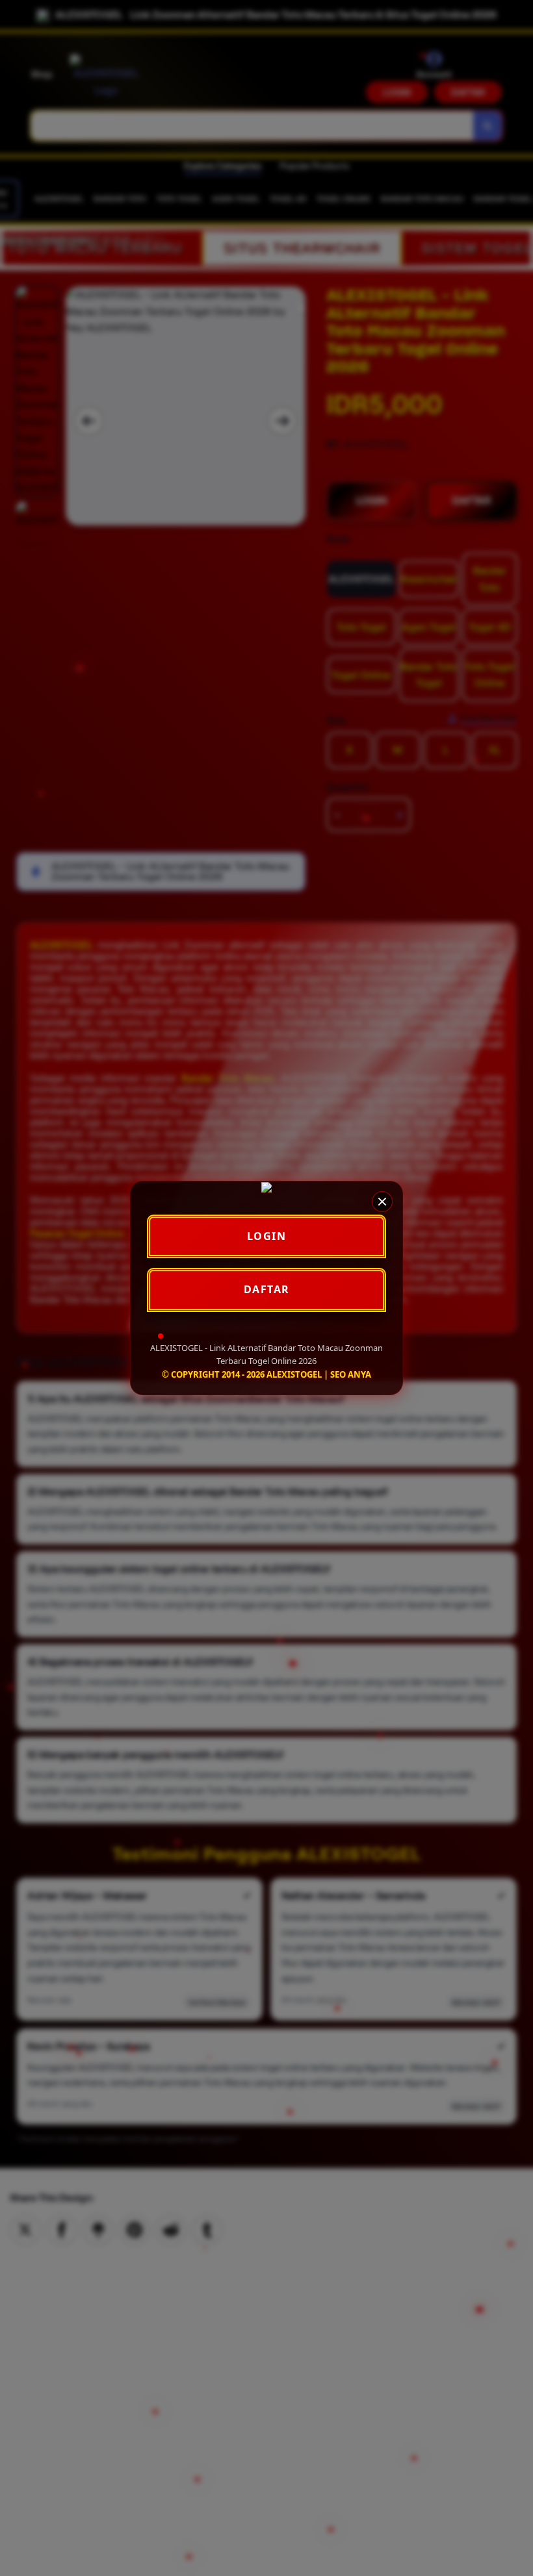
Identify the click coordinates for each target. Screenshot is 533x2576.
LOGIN (267, 1236)
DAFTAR (267, 1289)
